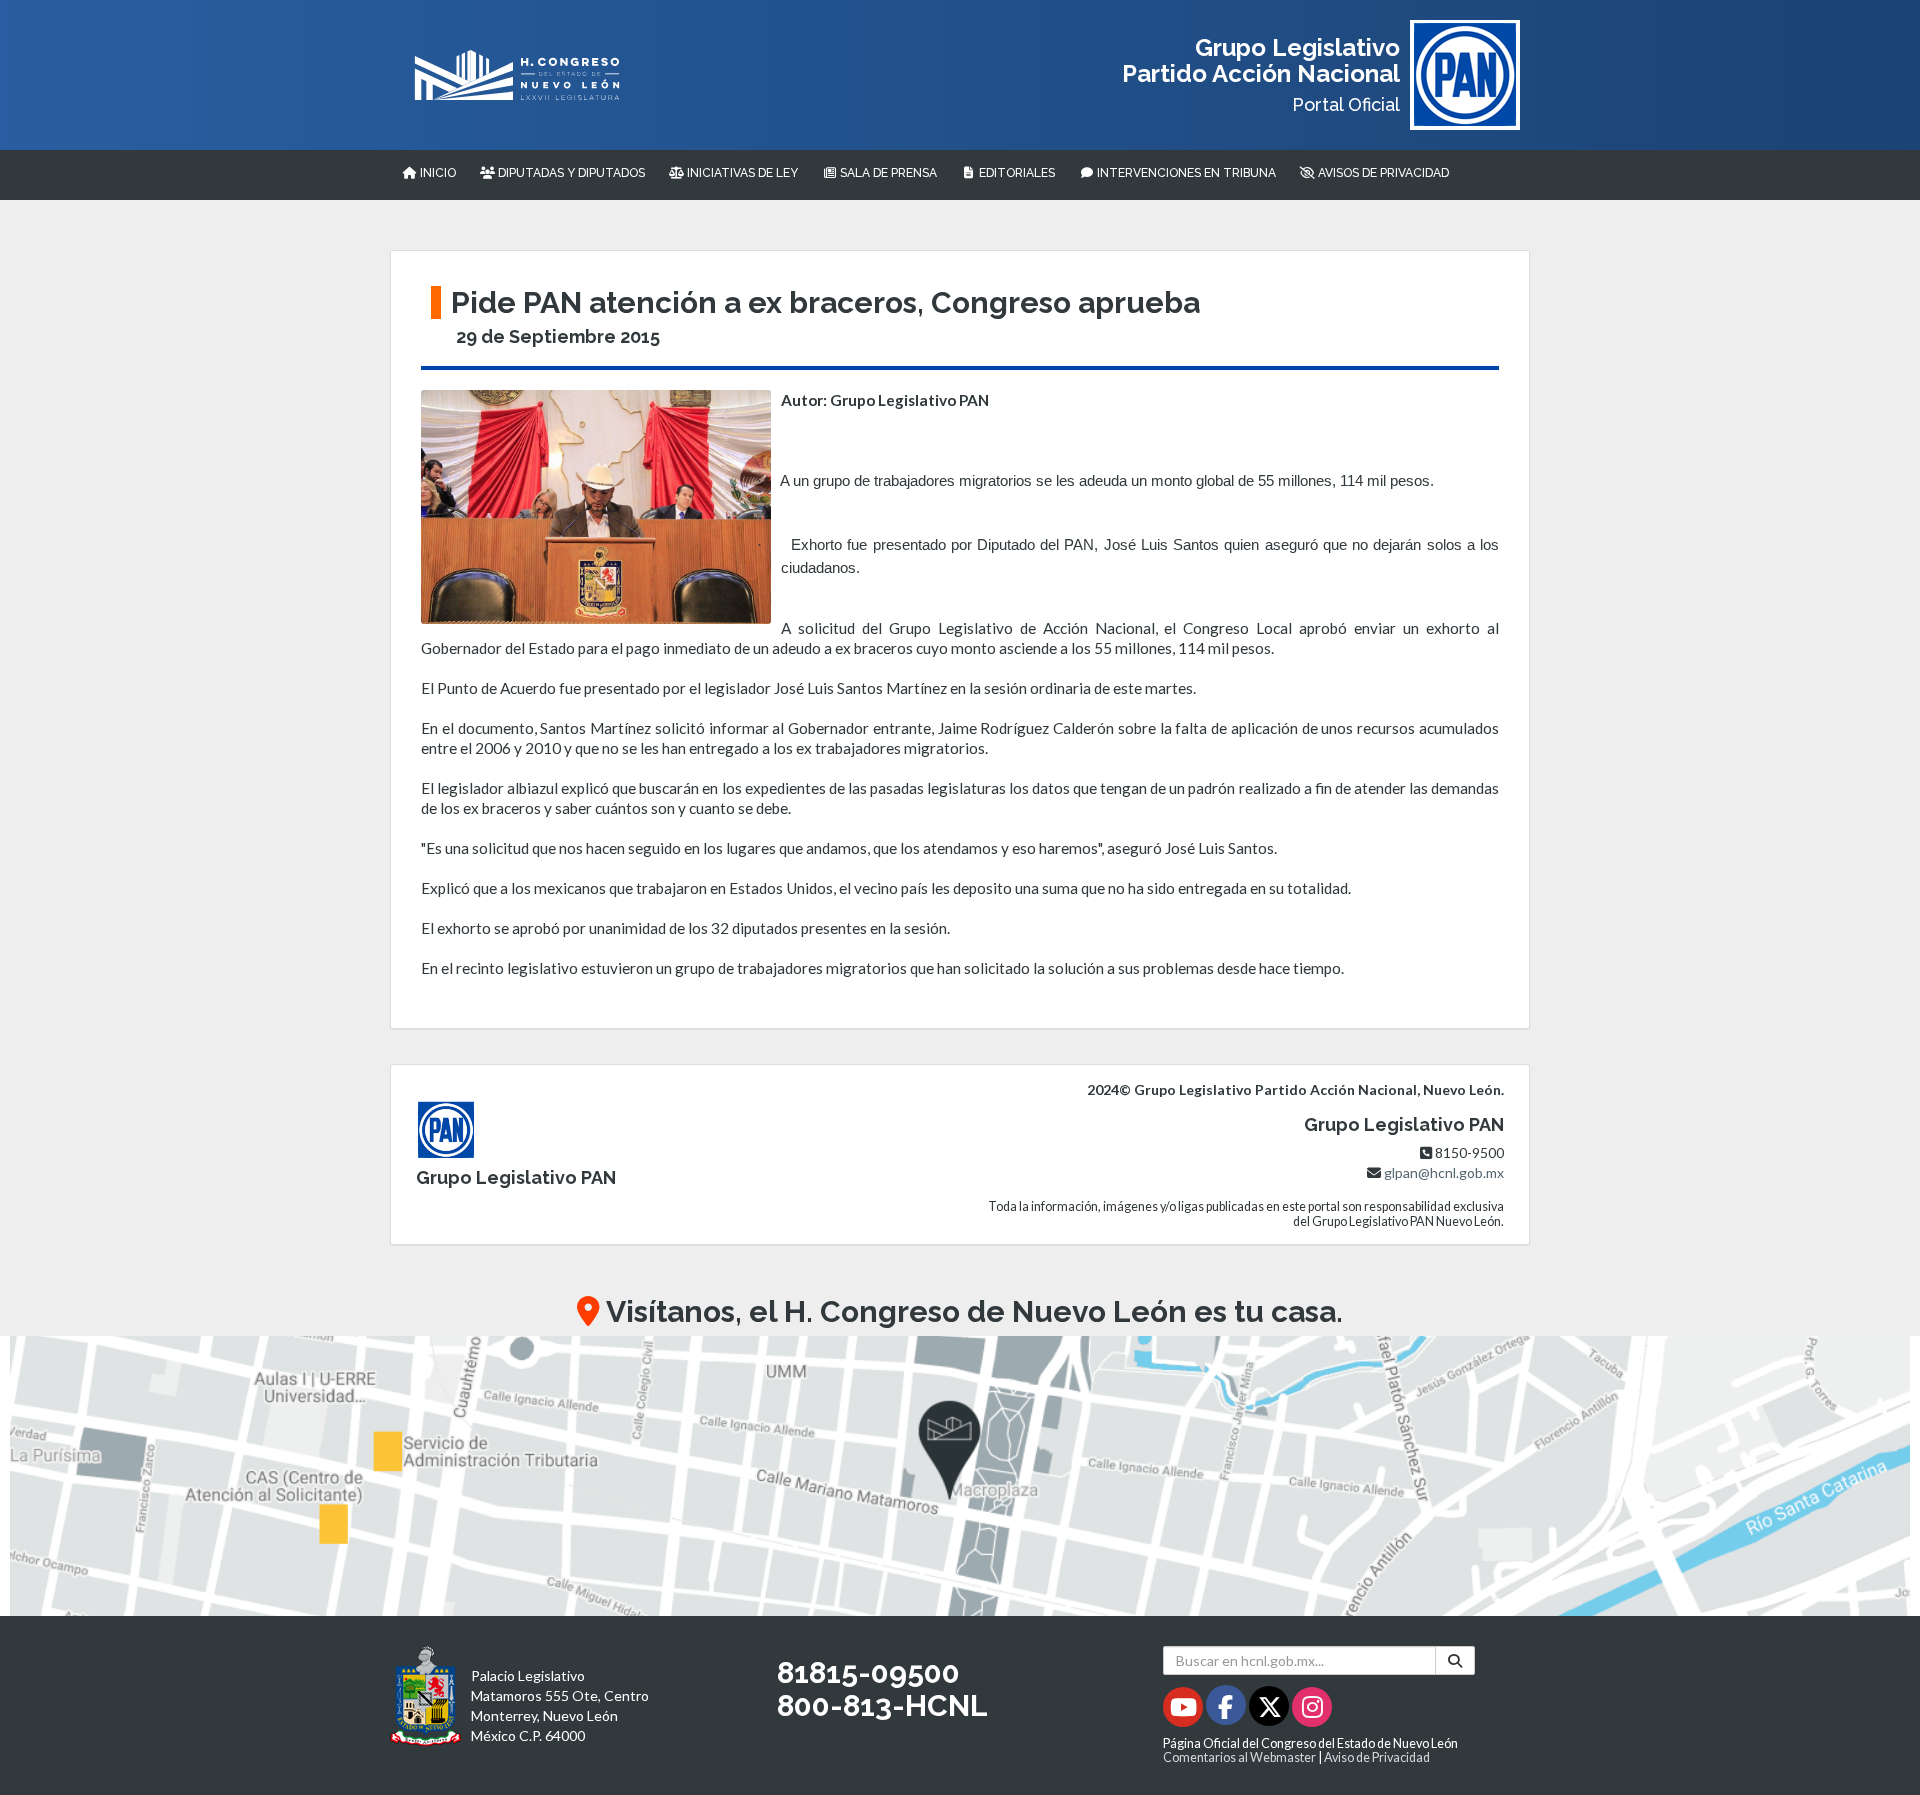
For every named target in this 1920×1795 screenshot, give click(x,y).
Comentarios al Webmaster (1239, 1757)
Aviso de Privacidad (1377, 1757)
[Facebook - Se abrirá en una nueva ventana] (1227, 1710)
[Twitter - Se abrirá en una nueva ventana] (1270, 1710)
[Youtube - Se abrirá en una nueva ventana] (1184, 1710)
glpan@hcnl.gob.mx (1444, 1172)
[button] (960, 1476)
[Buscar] (1455, 1660)
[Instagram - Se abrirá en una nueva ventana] (1312, 1710)
